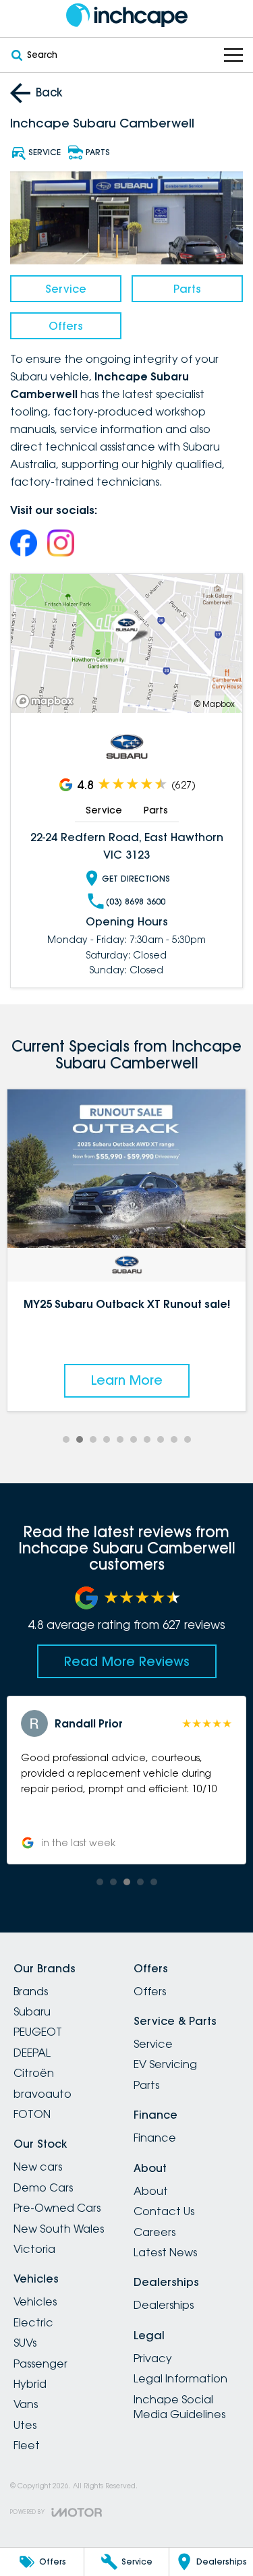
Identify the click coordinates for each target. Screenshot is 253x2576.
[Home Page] (126, 15)
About (151, 2191)
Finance (155, 2138)
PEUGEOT (38, 2032)
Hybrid (30, 2384)
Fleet (27, 2445)
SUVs (25, 2343)
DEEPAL (32, 2053)
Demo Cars (43, 2187)
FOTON (32, 2114)
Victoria (34, 2249)
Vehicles (35, 2301)
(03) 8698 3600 (136, 901)
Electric (33, 2322)
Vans (26, 2404)
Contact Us (164, 2211)
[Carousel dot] (66, 1439)
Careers (154, 2232)
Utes (25, 2425)
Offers (66, 326)
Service (66, 289)
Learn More (127, 1380)
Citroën (34, 2073)
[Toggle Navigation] (233, 55)
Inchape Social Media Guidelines (179, 2407)
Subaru (32, 2011)
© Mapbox (215, 704)
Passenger (40, 2364)
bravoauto (43, 2094)
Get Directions (136, 879)
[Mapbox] (47, 701)
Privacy (153, 2358)
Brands (31, 1991)
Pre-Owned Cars (57, 2208)
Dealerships (164, 2305)
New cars (38, 2167)
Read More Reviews (127, 1661)
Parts (187, 289)
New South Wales (59, 2229)
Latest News (165, 2252)
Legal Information (180, 2378)
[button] (126, 1780)
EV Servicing (165, 2064)
